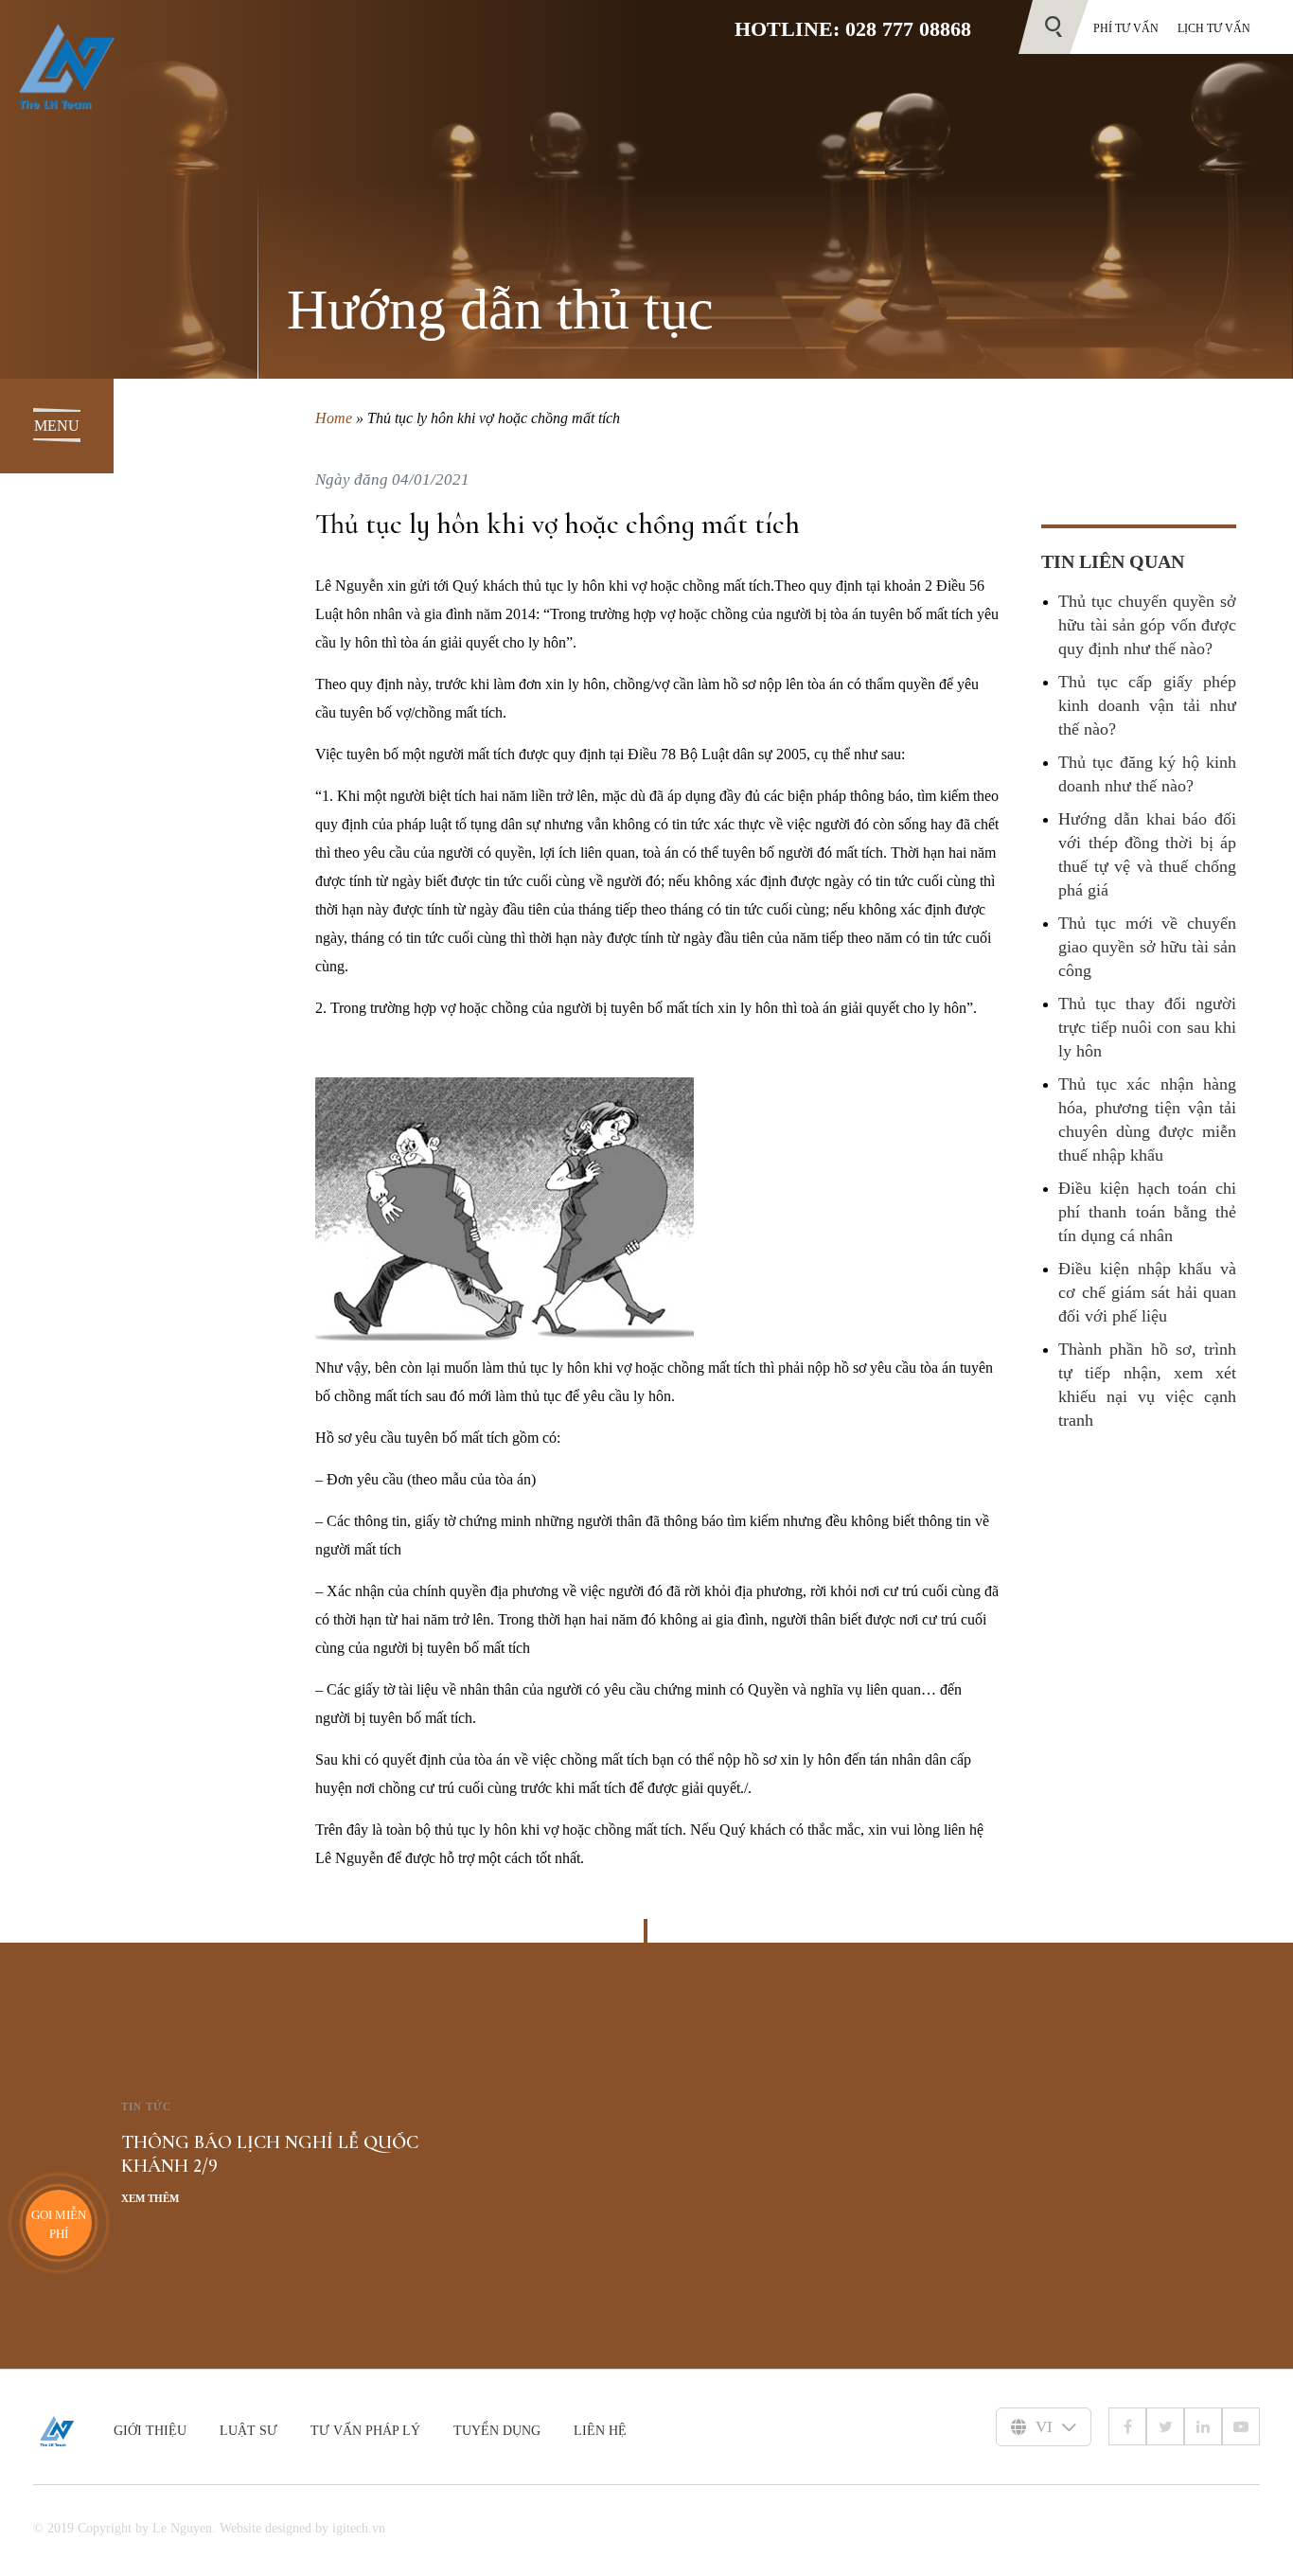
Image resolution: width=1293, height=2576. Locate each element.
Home (334, 418)
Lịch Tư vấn (1214, 28)
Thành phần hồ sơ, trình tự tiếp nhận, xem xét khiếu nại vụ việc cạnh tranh (1147, 1385)
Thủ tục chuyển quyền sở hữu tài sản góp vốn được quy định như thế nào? (1147, 625)
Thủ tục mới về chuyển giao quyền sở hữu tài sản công (1147, 947)
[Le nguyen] (73, 2431)
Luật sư (248, 2431)
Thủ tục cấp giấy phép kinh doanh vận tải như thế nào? (1147, 705)
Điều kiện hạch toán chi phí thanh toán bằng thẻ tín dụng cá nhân (1147, 1212)
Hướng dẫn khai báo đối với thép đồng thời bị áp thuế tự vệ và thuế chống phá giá (1147, 854)
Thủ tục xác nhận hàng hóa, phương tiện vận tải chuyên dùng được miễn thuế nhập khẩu (1147, 1119)
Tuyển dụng (497, 2431)
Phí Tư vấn (1126, 28)
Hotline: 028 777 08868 (853, 29)
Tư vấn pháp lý (365, 2431)
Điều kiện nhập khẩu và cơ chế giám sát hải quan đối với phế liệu (1147, 1292)
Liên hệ (600, 2431)
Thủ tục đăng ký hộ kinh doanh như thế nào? (1147, 774)
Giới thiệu (150, 2431)
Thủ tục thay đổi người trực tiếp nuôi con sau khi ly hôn (1147, 1027)
